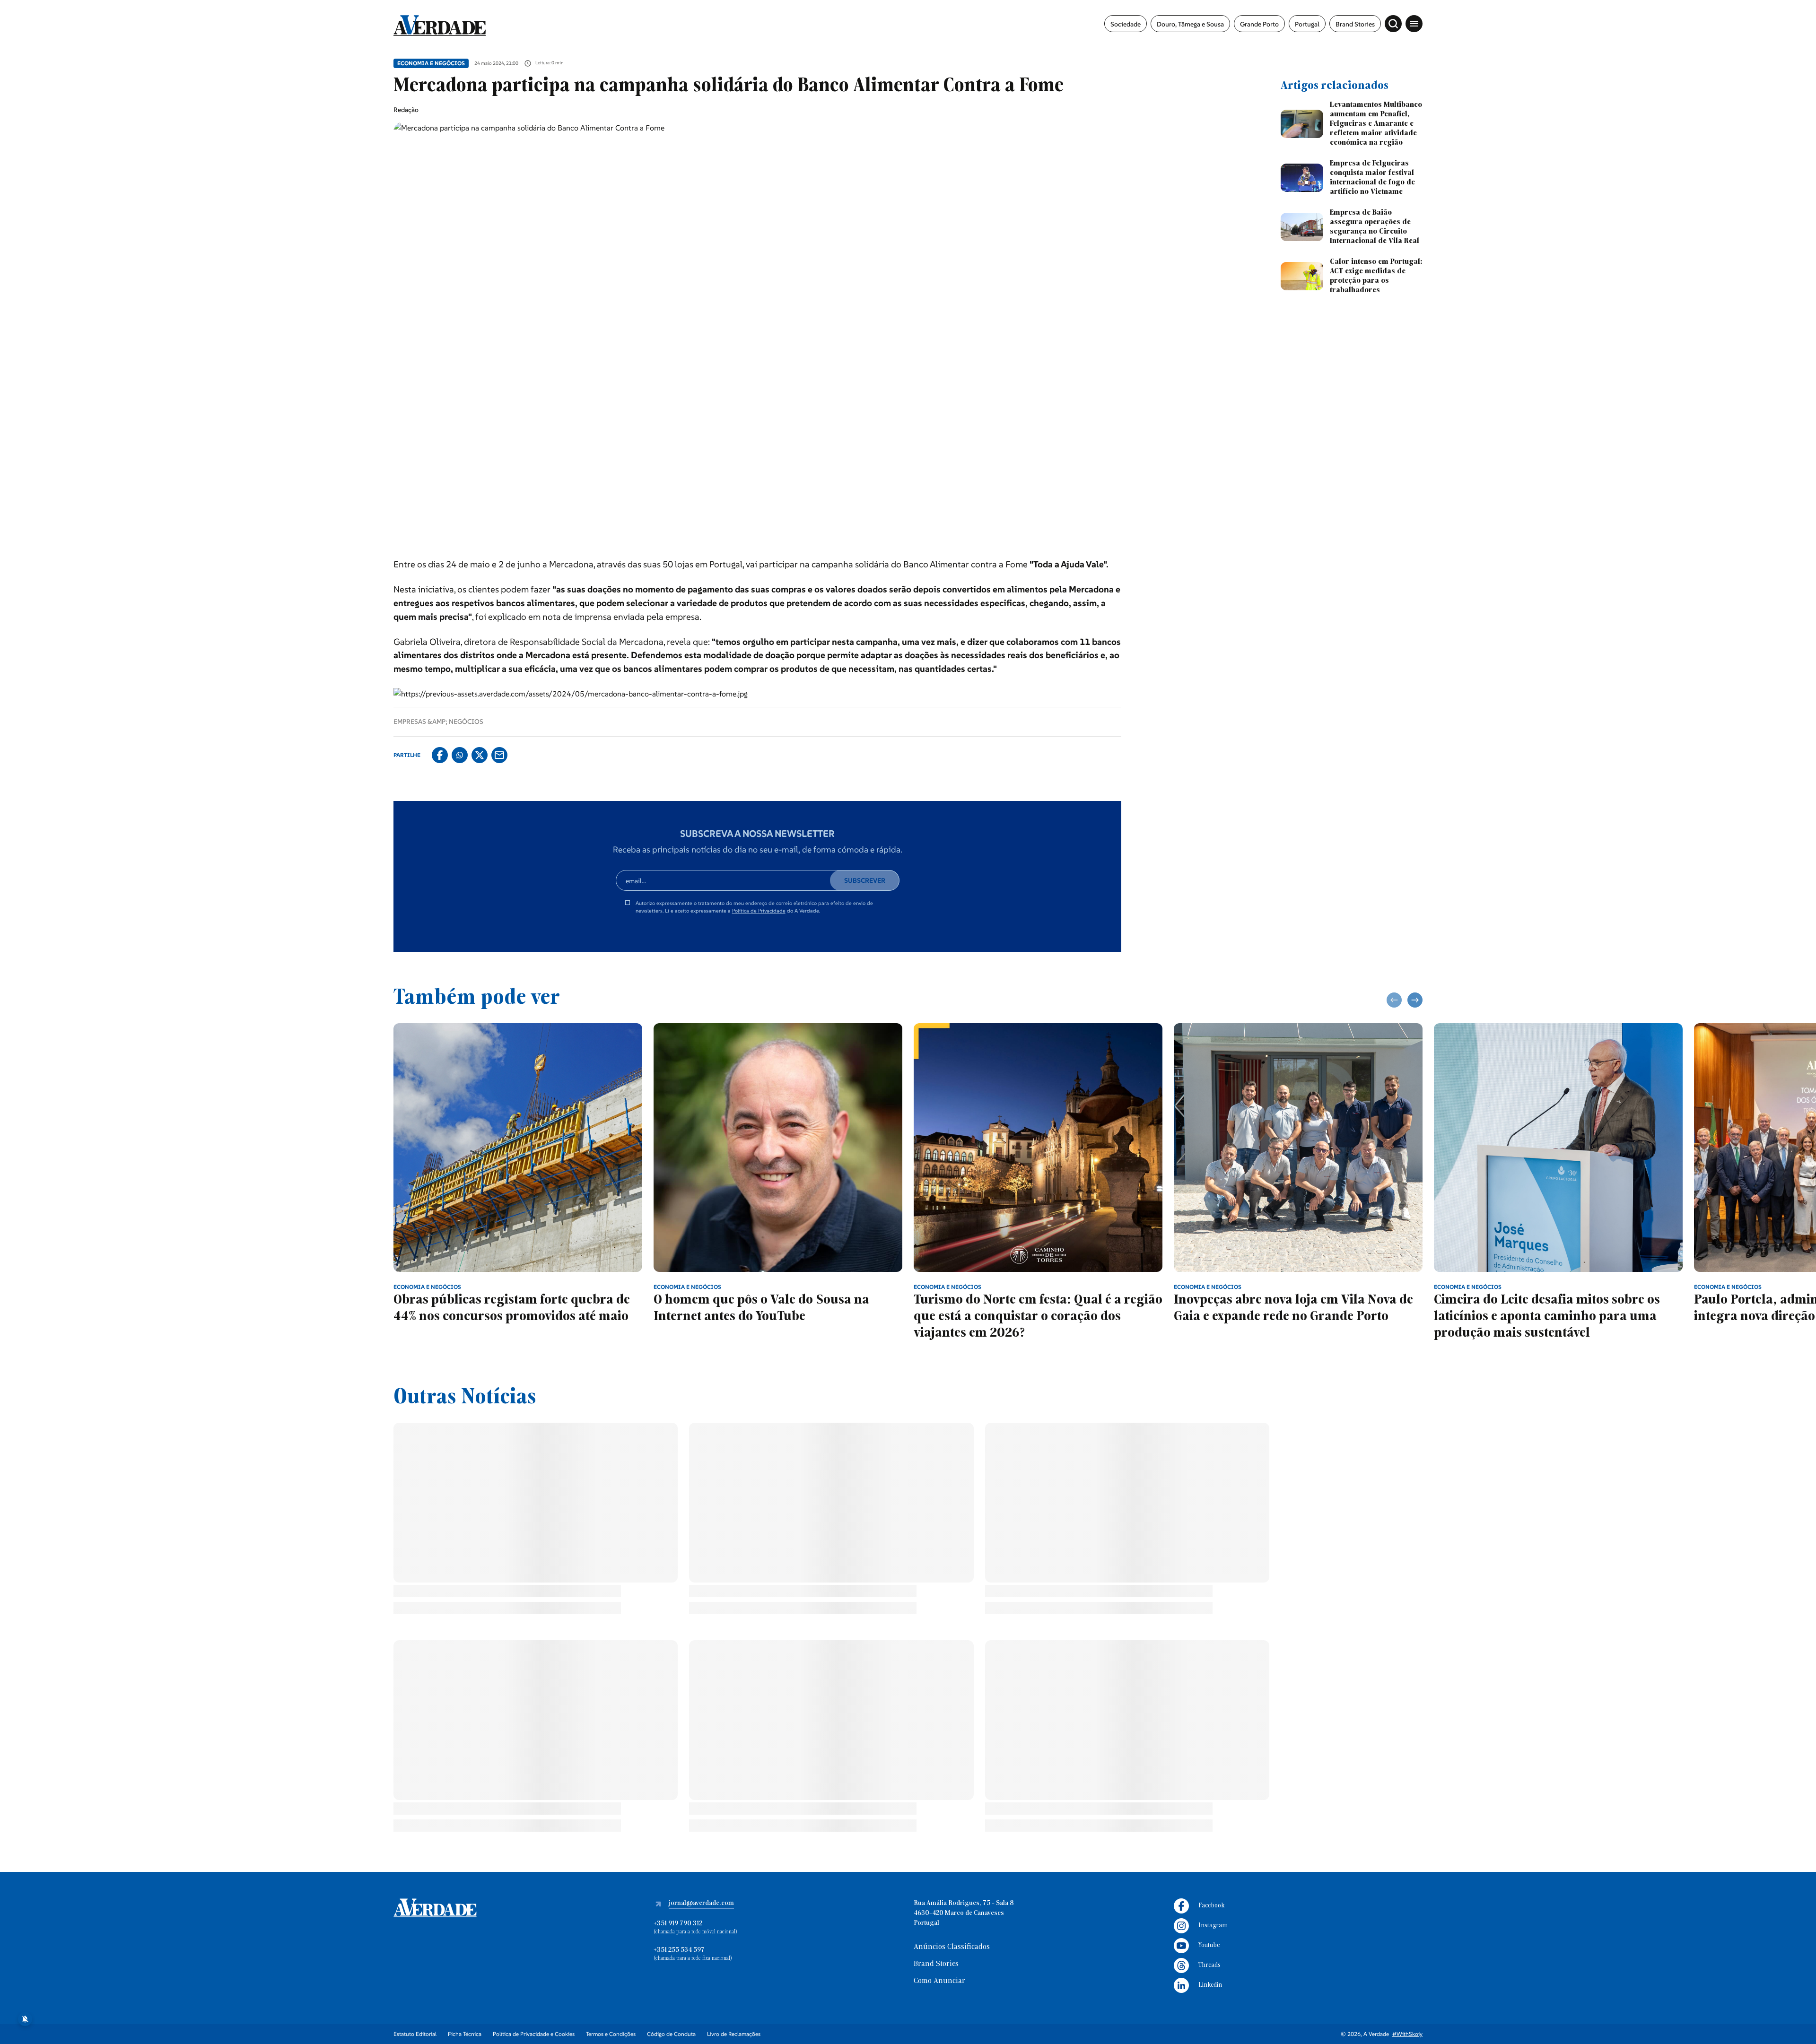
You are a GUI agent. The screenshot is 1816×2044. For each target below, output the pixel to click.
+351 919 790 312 (678, 1924)
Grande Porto (1259, 24)
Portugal (1307, 24)
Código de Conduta (671, 2034)
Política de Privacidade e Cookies (534, 2034)
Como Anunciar (939, 1981)
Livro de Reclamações (734, 2034)
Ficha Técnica (465, 2034)
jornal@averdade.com (701, 1903)
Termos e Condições (611, 2034)
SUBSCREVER (865, 880)
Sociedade (1126, 24)
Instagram (1213, 1926)
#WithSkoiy (1407, 2034)
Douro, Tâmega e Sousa (1190, 24)
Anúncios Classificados (952, 1947)
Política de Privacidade (759, 911)
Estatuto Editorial (415, 2034)
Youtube (1209, 1945)
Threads (1209, 1965)
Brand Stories (1355, 24)
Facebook (1211, 1906)
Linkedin (1210, 1985)
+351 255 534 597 (679, 1950)
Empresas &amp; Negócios (438, 722)
